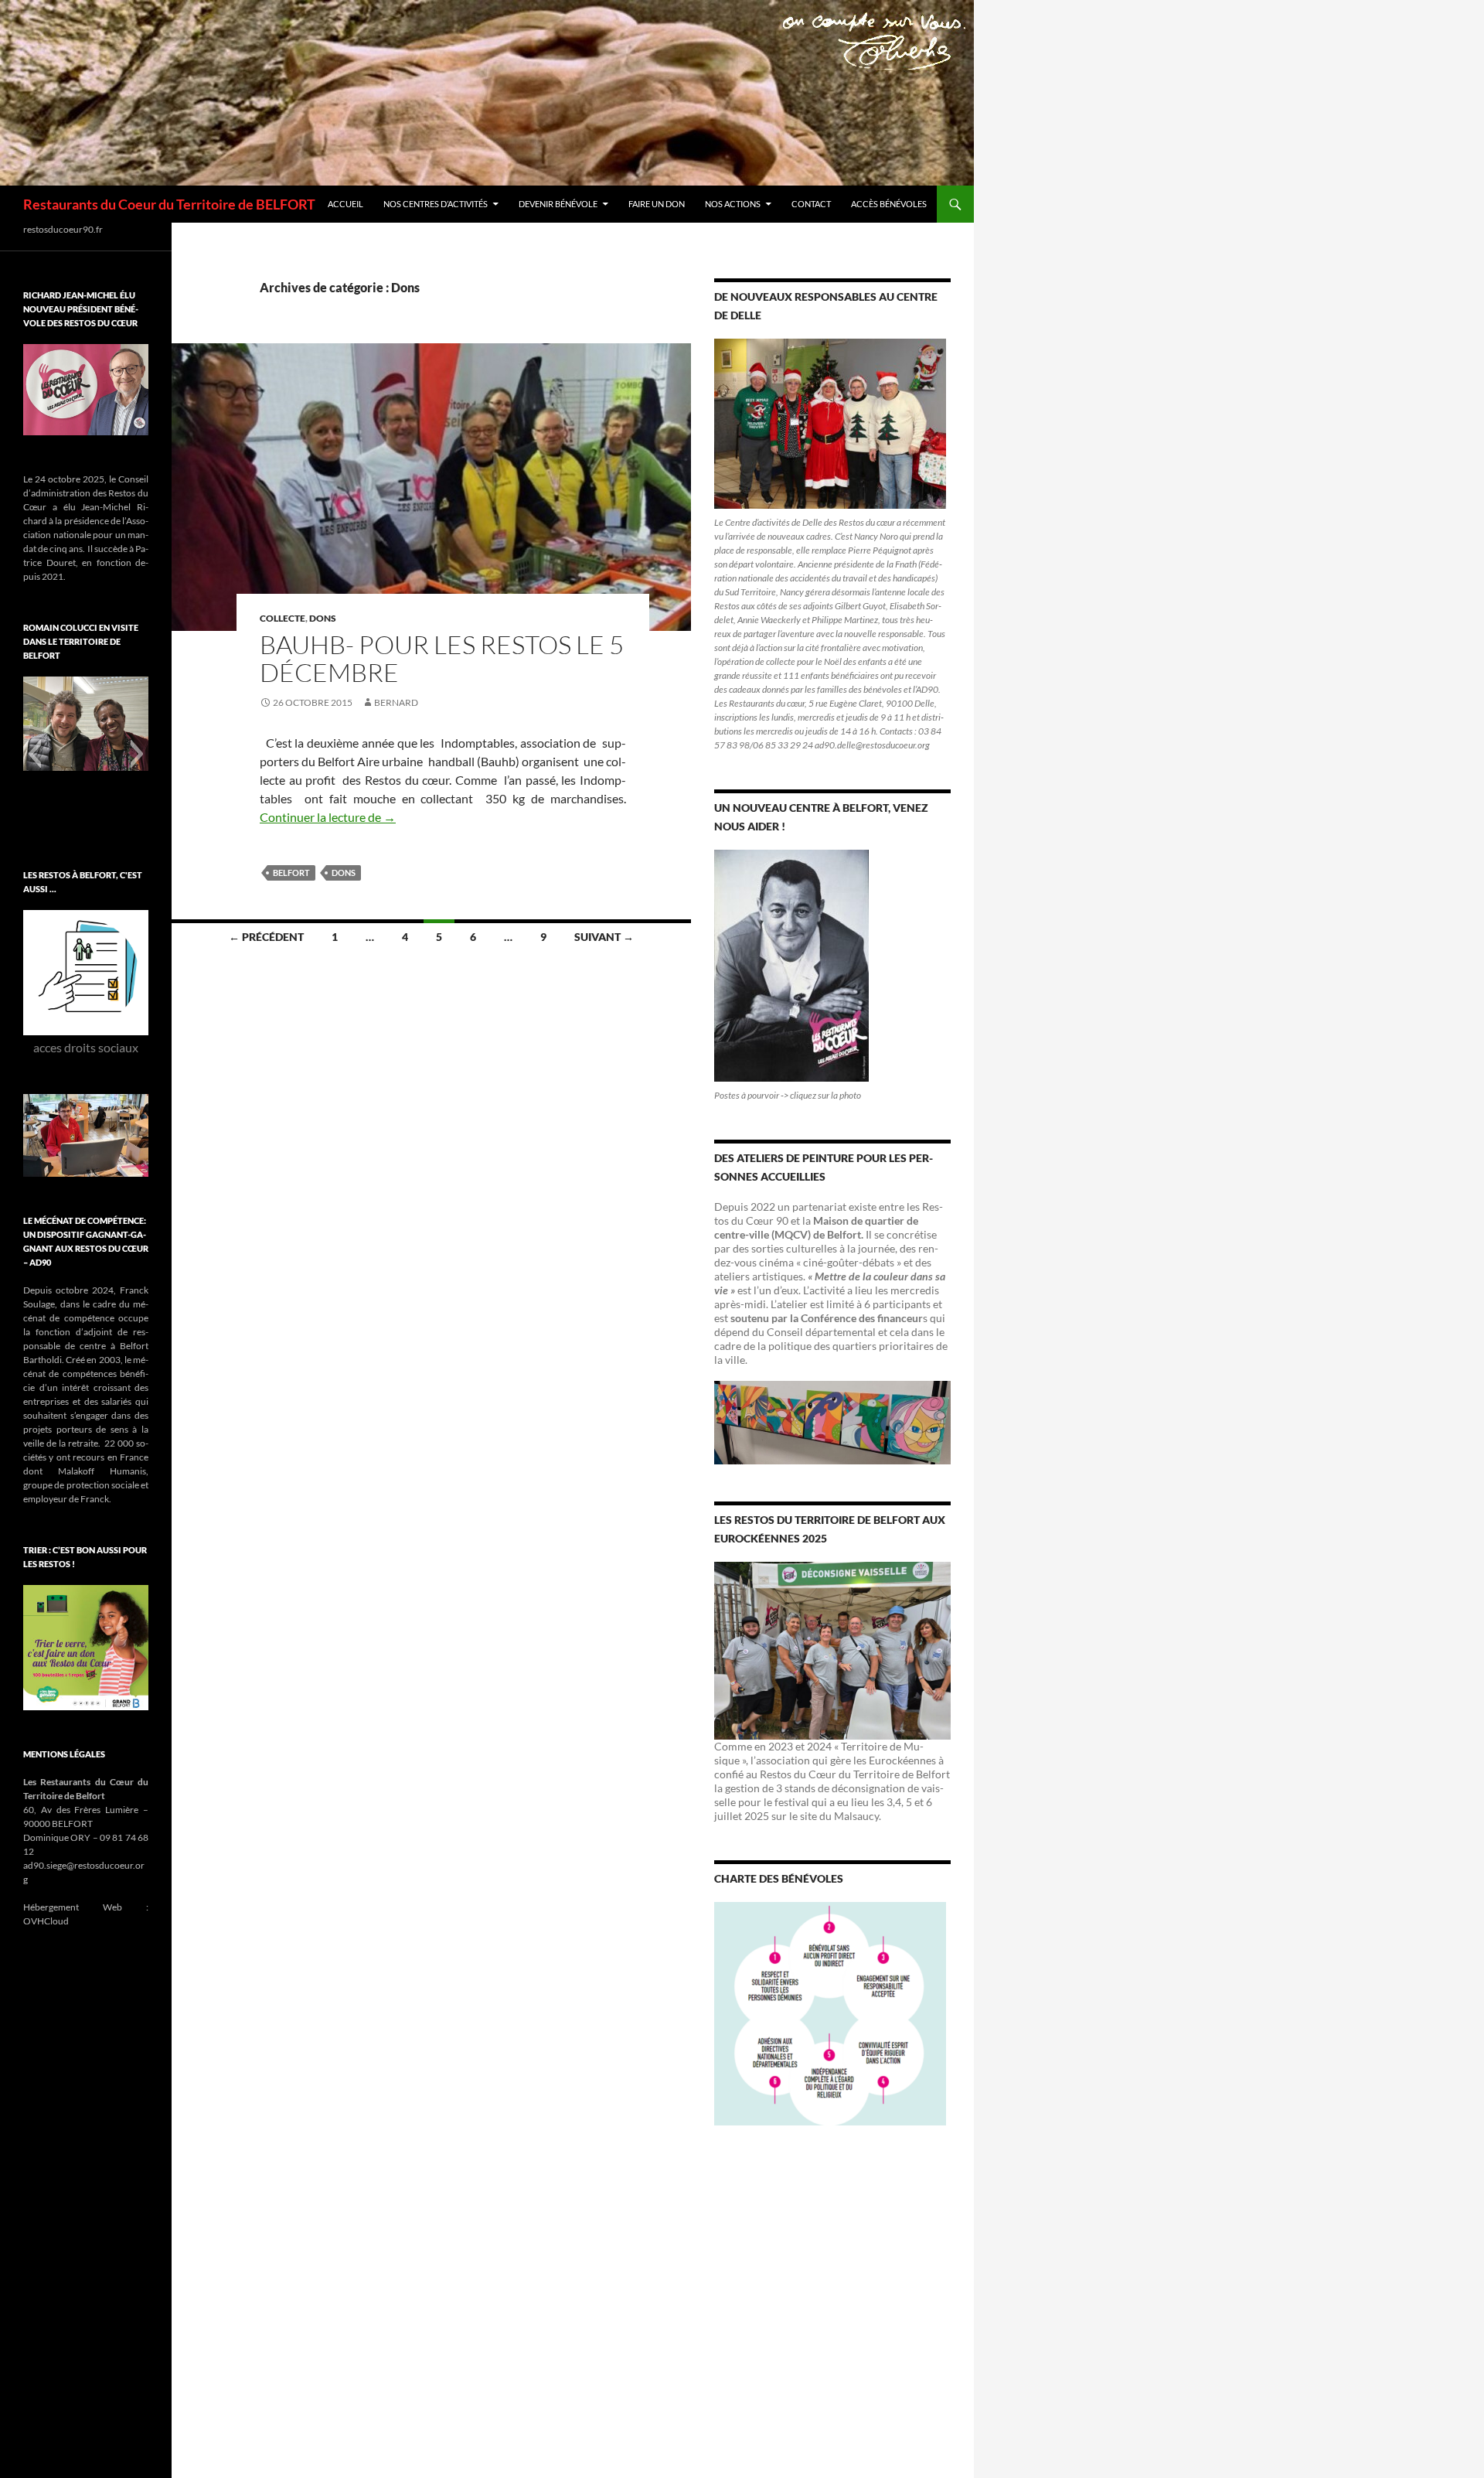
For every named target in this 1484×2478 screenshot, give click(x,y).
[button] (34, 754)
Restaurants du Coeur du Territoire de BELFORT (169, 204)
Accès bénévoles (889, 204)
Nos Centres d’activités (436, 204)
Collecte (283, 618)
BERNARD (396, 702)
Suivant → (604, 937)
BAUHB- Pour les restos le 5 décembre (442, 658)
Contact (811, 204)
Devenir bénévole (558, 204)
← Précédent (266, 937)
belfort (291, 873)
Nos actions (733, 204)
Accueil (345, 204)
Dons (323, 618)
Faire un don (657, 204)
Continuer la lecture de (328, 817)
